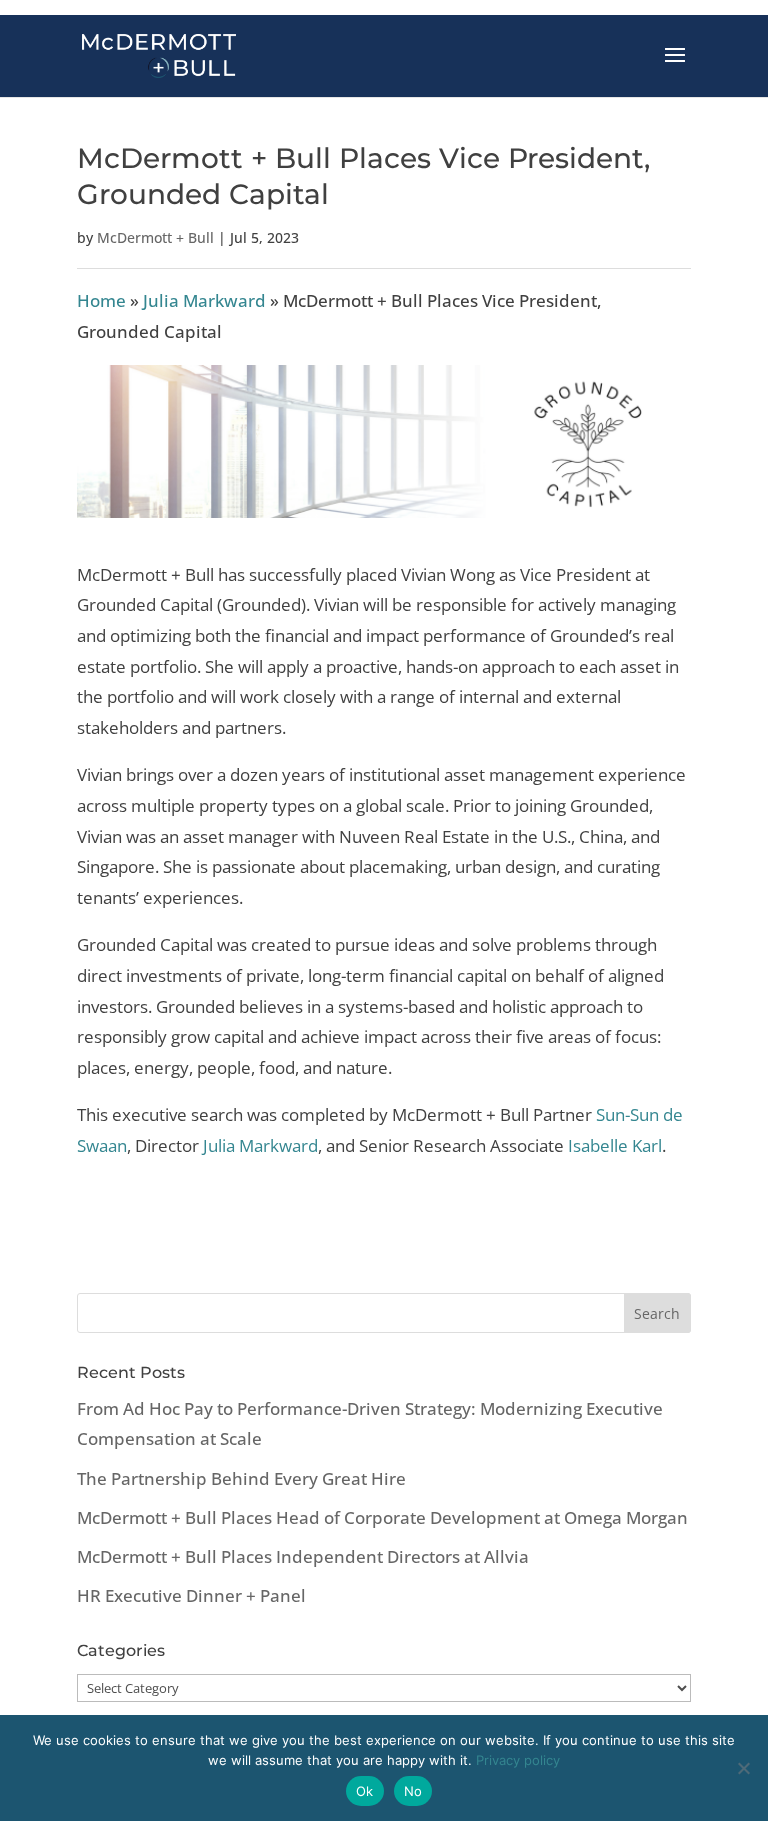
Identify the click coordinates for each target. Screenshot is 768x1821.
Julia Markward (204, 300)
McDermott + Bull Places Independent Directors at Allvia (303, 1556)
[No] (743, 1768)
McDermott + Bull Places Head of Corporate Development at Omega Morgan (382, 1517)
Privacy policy (518, 1760)
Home (101, 300)
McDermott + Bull (155, 237)
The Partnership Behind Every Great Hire (241, 1478)
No (413, 1791)
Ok (365, 1791)
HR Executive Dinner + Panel (191, 1595)
